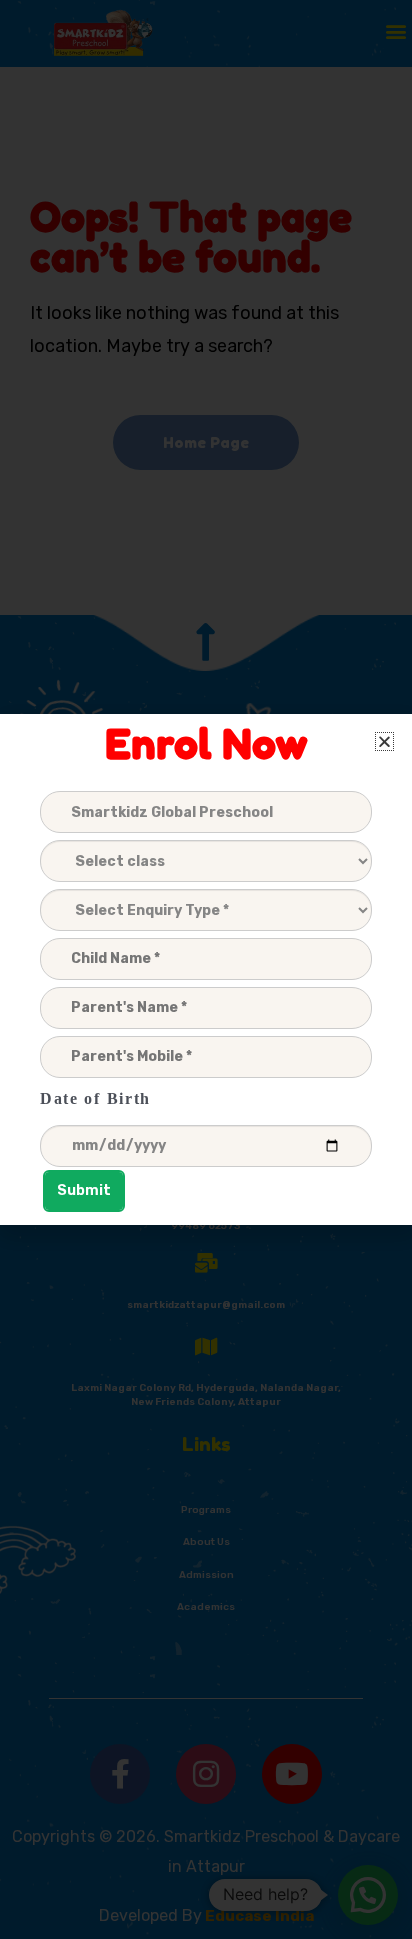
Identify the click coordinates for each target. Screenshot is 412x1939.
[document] (206, 969)
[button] (384, 741)
